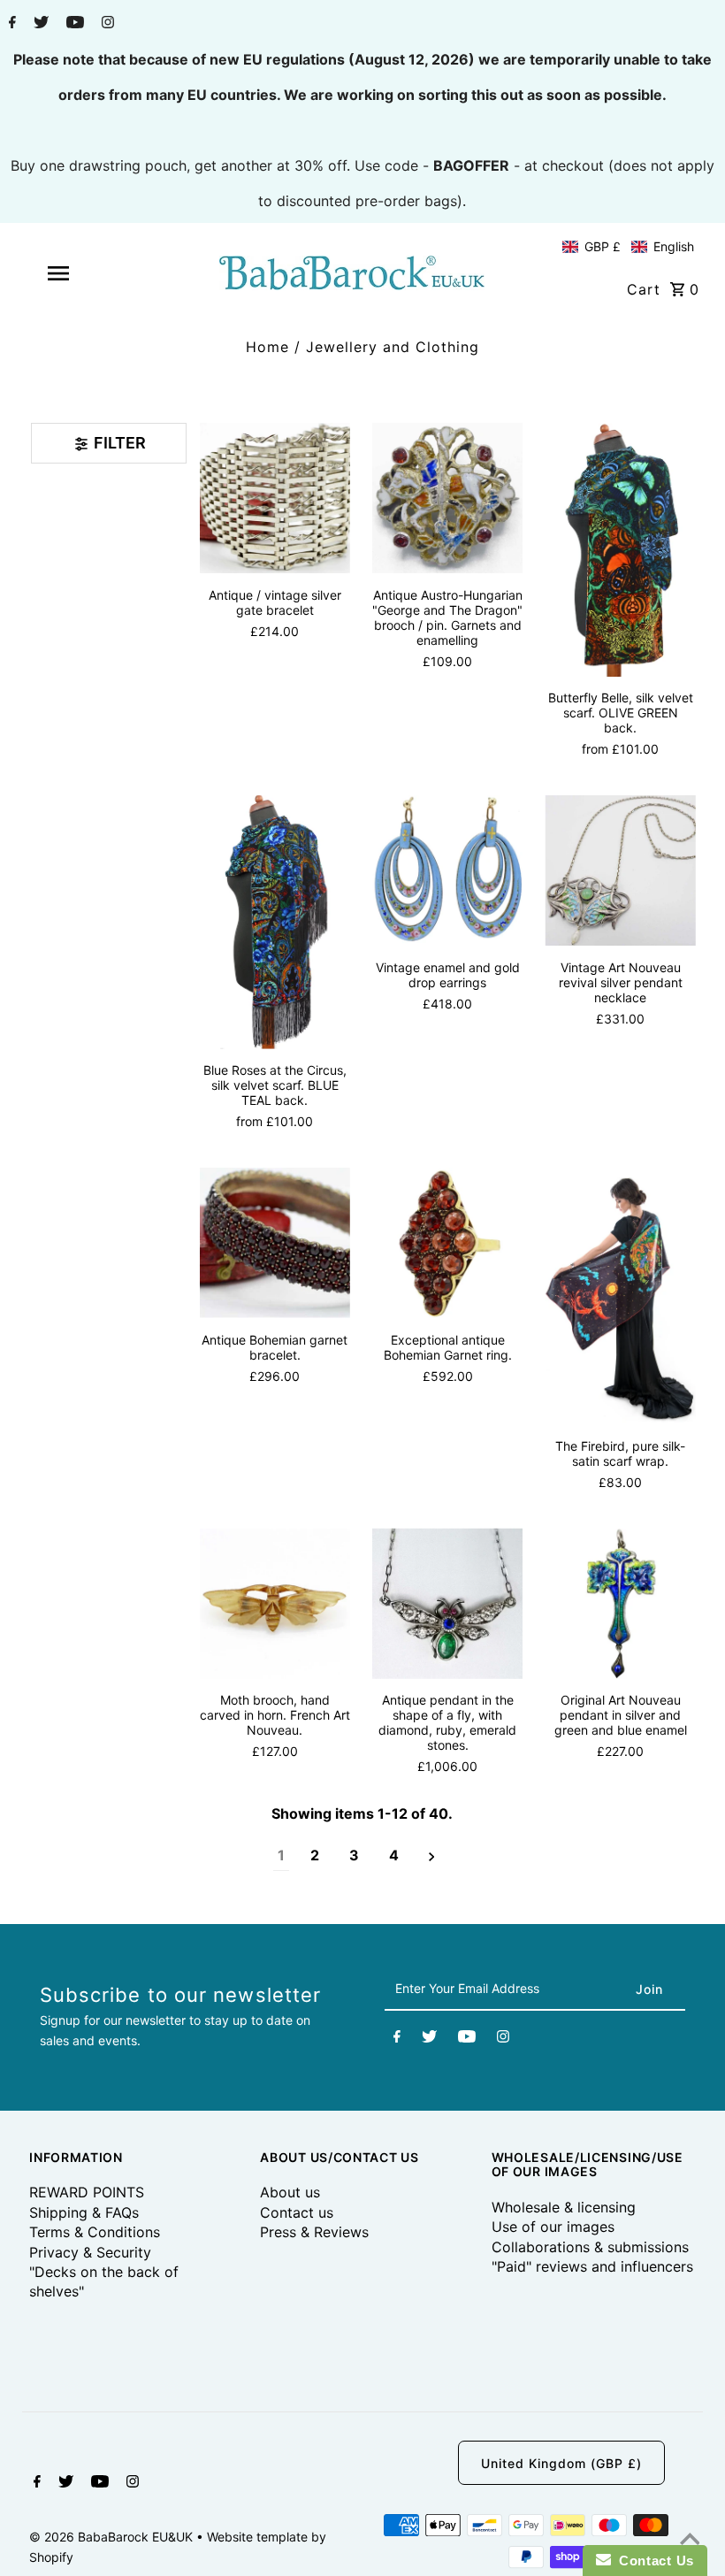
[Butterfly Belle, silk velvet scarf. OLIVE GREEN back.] (620, 550)
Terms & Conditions (95, 2232)
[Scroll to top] (690, 2541)
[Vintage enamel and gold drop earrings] (447, 870)
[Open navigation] (91, 273)
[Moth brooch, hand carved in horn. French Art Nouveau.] (275, 1603)
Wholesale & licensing (564, 2207)
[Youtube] (73, 24)
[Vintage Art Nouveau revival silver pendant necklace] (620, 870)
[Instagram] (106, 24)
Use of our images (553, 2227)
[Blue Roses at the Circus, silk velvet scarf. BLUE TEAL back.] (275, 922)
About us (290, 2192)
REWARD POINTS (87, 2192)
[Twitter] (39, 24)
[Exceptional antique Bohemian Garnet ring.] (447, 1243)
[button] (628, 247)
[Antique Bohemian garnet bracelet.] (275, 1243)
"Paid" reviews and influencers (592, 2266)
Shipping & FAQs (84, 2212)
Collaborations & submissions (590, 2247)
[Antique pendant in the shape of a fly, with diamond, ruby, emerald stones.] (447, 1603)
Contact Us (652, 2561)
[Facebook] (10, 24)
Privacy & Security (90, 2252)
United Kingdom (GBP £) (561, 2463)
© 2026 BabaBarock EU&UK (113, 2537)
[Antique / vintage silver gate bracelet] (275, 498)
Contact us (297, 2212)
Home (267, 347)
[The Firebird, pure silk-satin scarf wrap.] (620, 1296)
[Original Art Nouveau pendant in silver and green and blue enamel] (620, 1603)
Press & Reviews (314, 2232)
